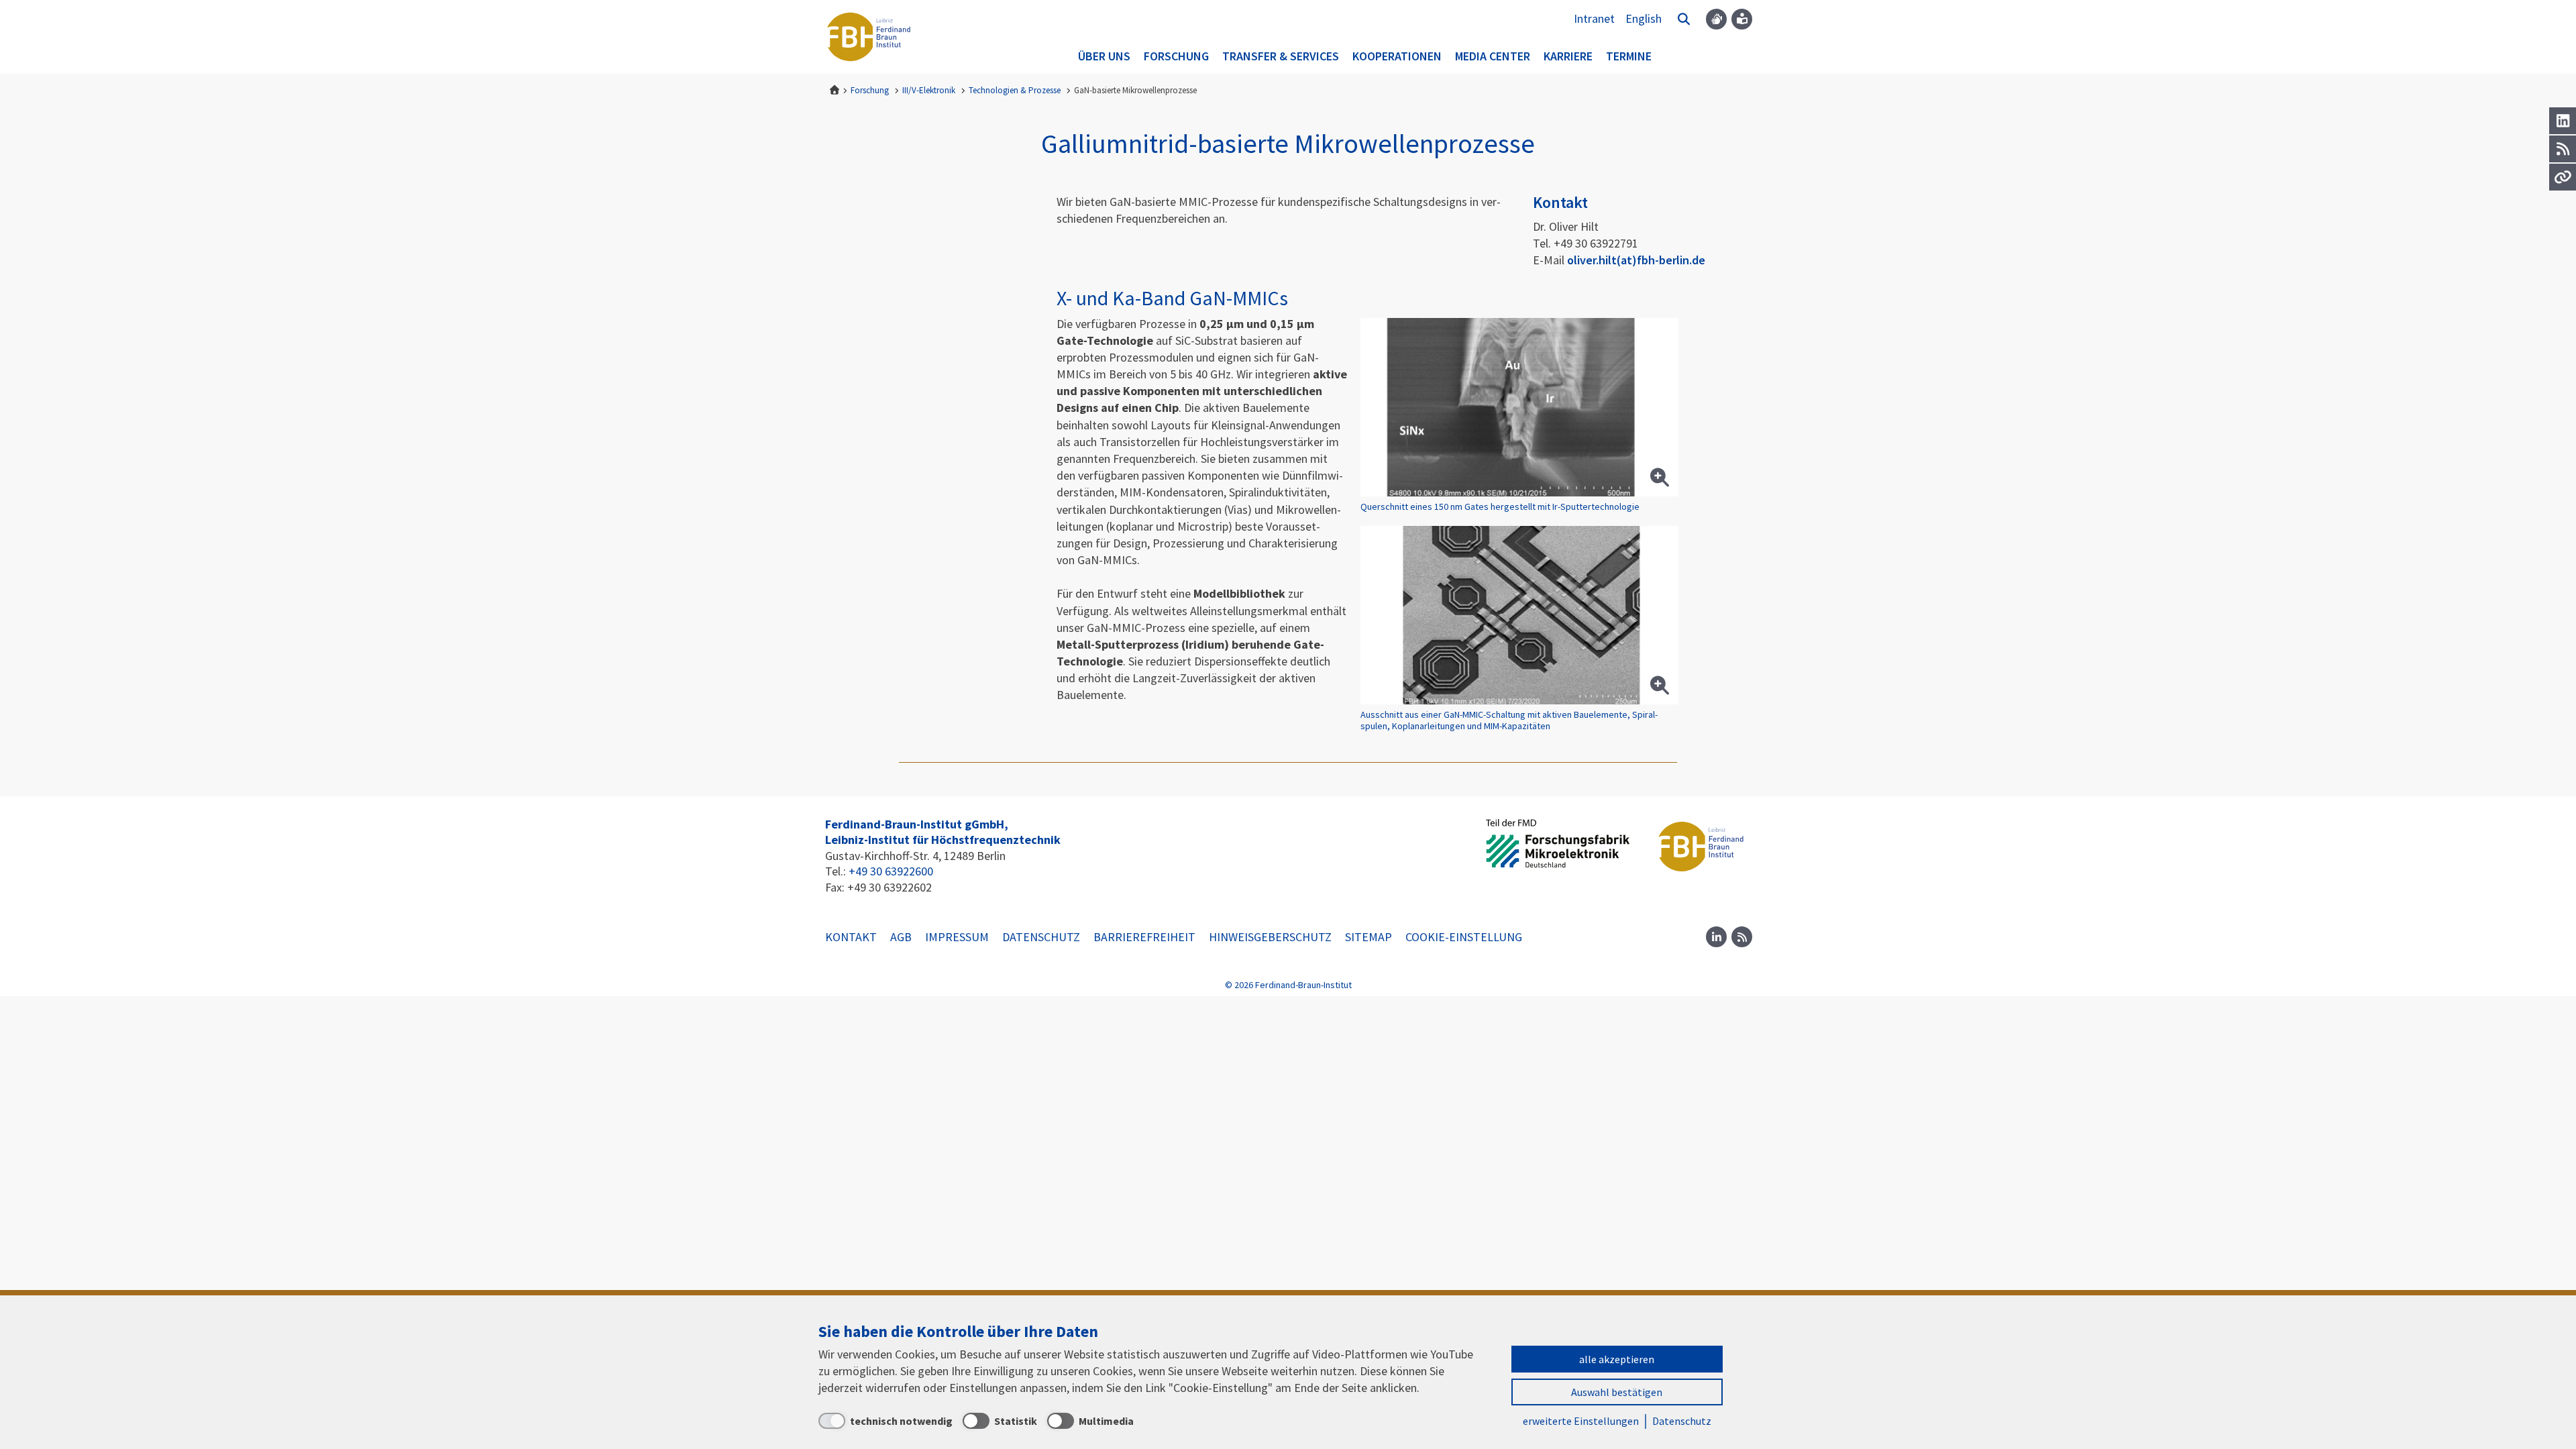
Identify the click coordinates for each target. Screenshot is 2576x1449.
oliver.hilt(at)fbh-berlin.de (1636, 260)
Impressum (957, 937)
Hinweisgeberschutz (1270, 937)
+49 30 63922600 (891, 871)
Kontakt (851, 937)
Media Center (1493, 56)
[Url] (2563, 177)
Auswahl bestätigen (1617, 1392)
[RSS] (2563, 149)
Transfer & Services (1281, 56)
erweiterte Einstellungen (1581, 1421)
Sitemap (1368, 937)
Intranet (1594, 18)
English (1644, 18)
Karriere (1568, 56)
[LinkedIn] (2563, 121)
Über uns (1104, 56)
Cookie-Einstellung (1464, 937)
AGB (901, 937)
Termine (1629, 56)
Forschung (1176, 56)
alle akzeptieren (1617, 1359)
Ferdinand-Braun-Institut (869, 37)
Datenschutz (1041, 937)
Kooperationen (1397, 56)
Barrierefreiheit (1144, 937)
